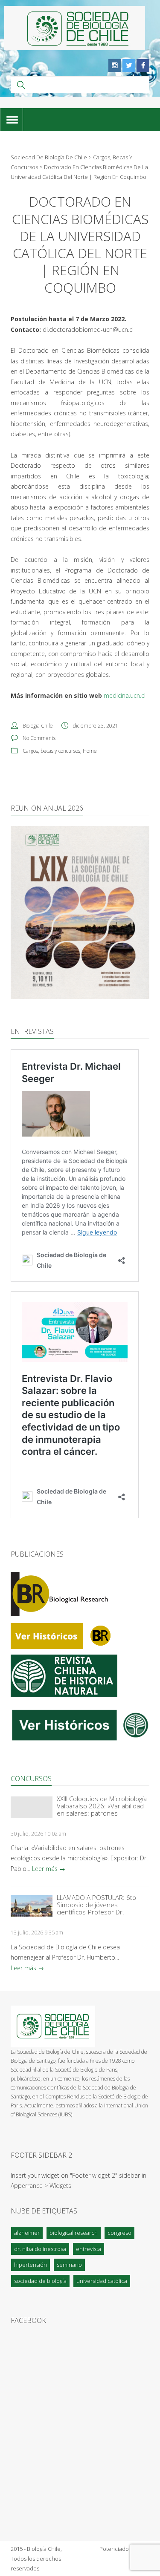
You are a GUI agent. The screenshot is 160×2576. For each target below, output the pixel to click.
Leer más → (49, 1869)
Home (90, 751)
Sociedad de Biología (40, 2281)
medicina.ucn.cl (125, 695)
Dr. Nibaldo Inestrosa (40, 2249)
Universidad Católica (102, 2281)
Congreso (119, 2233)
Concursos (31, 1779)
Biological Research (74, 2233)
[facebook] (143, 66)
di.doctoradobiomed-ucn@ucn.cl (88, 330)
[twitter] (129, 66)
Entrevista (89, 2249)
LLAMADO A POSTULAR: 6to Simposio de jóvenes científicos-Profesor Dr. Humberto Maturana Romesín (100, 1905)
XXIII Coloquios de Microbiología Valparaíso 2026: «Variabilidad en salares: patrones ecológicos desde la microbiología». (102, 1806)
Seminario (69, 2265)
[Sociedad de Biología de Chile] (75, 28)
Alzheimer (27, 2233)
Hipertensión (31, 2265)
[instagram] (115, 66)
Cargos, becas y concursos (51, 751)
